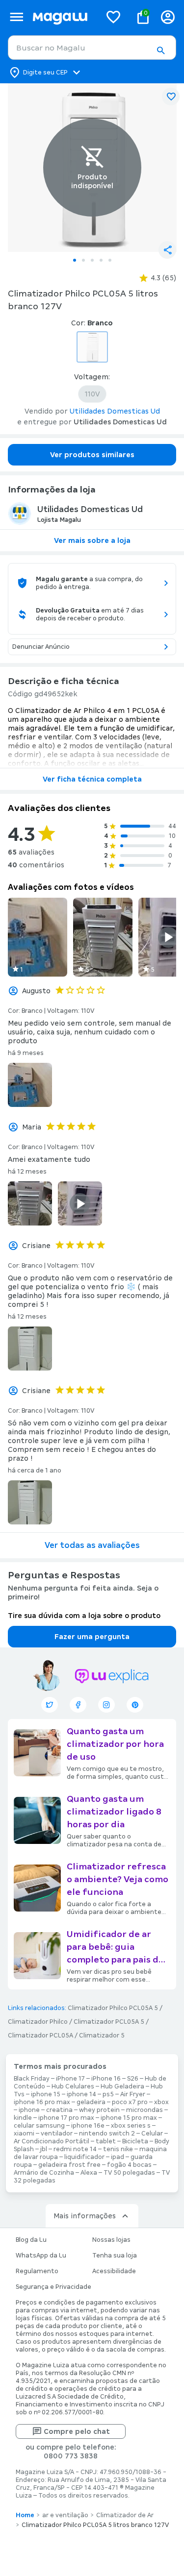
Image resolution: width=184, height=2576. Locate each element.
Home (25, 2515)
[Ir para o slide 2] (83, 260)
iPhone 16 (106, 2079)
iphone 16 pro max (42, 2102)
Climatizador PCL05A (40, 2036)
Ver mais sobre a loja (92, 540)
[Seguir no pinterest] (135, 1705)
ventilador (57, 2134)
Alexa (89, 2173)
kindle (23, 2118)
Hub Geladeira (122, 2086)
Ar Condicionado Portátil (52, 2141)
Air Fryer (133, 2094)
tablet (106, 2141)
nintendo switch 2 (107, 2134)
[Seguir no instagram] (106, 1705)
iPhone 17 (70, 2079)
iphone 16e (88, 2126)
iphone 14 (81, 2094)
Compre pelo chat (77, 2431)
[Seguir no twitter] (50, 1705)
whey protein (99, 2110)
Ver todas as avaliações (92, 1545)
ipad (118, 2157)
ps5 (108, 2094)
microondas (145, 2110)
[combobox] (92, 48)
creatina (59, 2110)
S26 (133, 2079)
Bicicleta (135, 2141)
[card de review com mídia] (38, 937)
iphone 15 (46, 2094)
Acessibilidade (114, 2271)
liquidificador (84, 2157)
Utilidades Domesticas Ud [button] (115, 411)
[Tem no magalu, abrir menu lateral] (16, 17)
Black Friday (32, 2079)
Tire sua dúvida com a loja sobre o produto (84, 1616)
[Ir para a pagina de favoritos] (113, 17)
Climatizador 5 (102, 2036)
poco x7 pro (130, 2102)
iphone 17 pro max (66, 2118)
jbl (44, 2149)
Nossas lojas (111, 2240)
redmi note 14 (75, 2149)
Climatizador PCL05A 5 (109, 2022)
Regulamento (37, 2271)
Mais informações (85, 2216)
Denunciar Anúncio (41, 647)
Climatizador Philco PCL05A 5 (113, 2008)
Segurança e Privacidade (53, 2287)
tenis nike (118, 2149)
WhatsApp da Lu (41, 2256)
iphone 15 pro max (129, 2118)
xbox (161, 2102)
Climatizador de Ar (125, 2515)
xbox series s (131, 2126)
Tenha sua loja (115, 2256)
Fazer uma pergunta (92, 1637)
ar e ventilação (65, 2515)
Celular (152, 2134)
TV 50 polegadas (129, 2173)
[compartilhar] (167, 250)
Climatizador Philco (38, 2022)
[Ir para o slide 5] (110, 260)
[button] (160, 50)
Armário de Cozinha (44, 2173)
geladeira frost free (69, 2165)
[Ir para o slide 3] (92, 260)
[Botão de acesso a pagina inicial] (63, 17)
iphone (29, 2110)
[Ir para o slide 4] (101, 260)
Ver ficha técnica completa (92, 779)
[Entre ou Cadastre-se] (168, 17)
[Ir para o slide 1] (75, 260)
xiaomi (24, 2134)
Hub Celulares (73, 2086)
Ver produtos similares (92, 455)
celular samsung (39, 2126)
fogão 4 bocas (129, 2165)
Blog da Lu (31, 2240)
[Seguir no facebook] (78, 1705)
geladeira (91, 2102)
